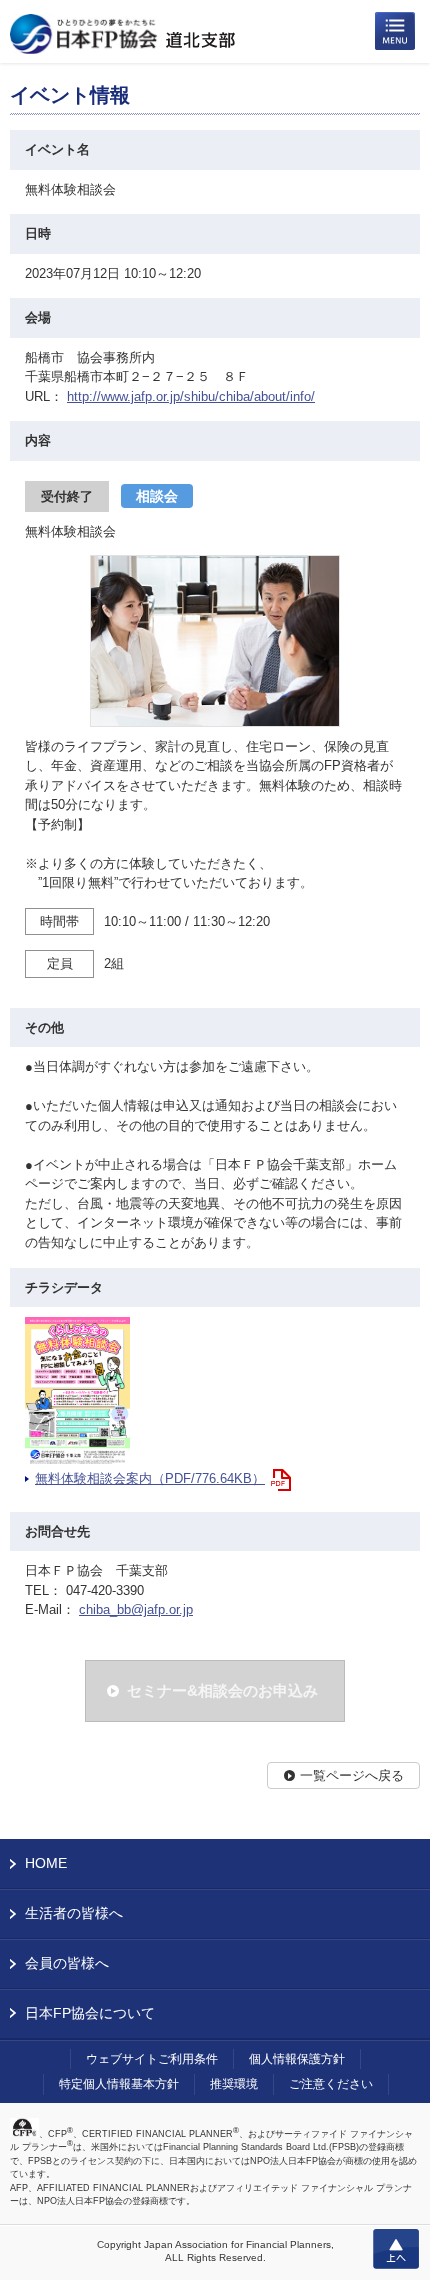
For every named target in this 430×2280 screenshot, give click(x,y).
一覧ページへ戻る (352, 1775)
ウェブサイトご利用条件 (152, 2059)
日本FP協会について (90, 2013)
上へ (396, 2249)
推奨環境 (234, 2084)
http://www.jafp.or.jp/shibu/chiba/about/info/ (191, 396)
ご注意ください (331, 2084)
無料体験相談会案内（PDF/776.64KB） (150, 1478)
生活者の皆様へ (74, 1913)
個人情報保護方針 (297, 2059)
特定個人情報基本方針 (119, 2084)
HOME (46, 1863)
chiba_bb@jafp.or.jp (136, 1609)
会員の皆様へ (67, 1963)
